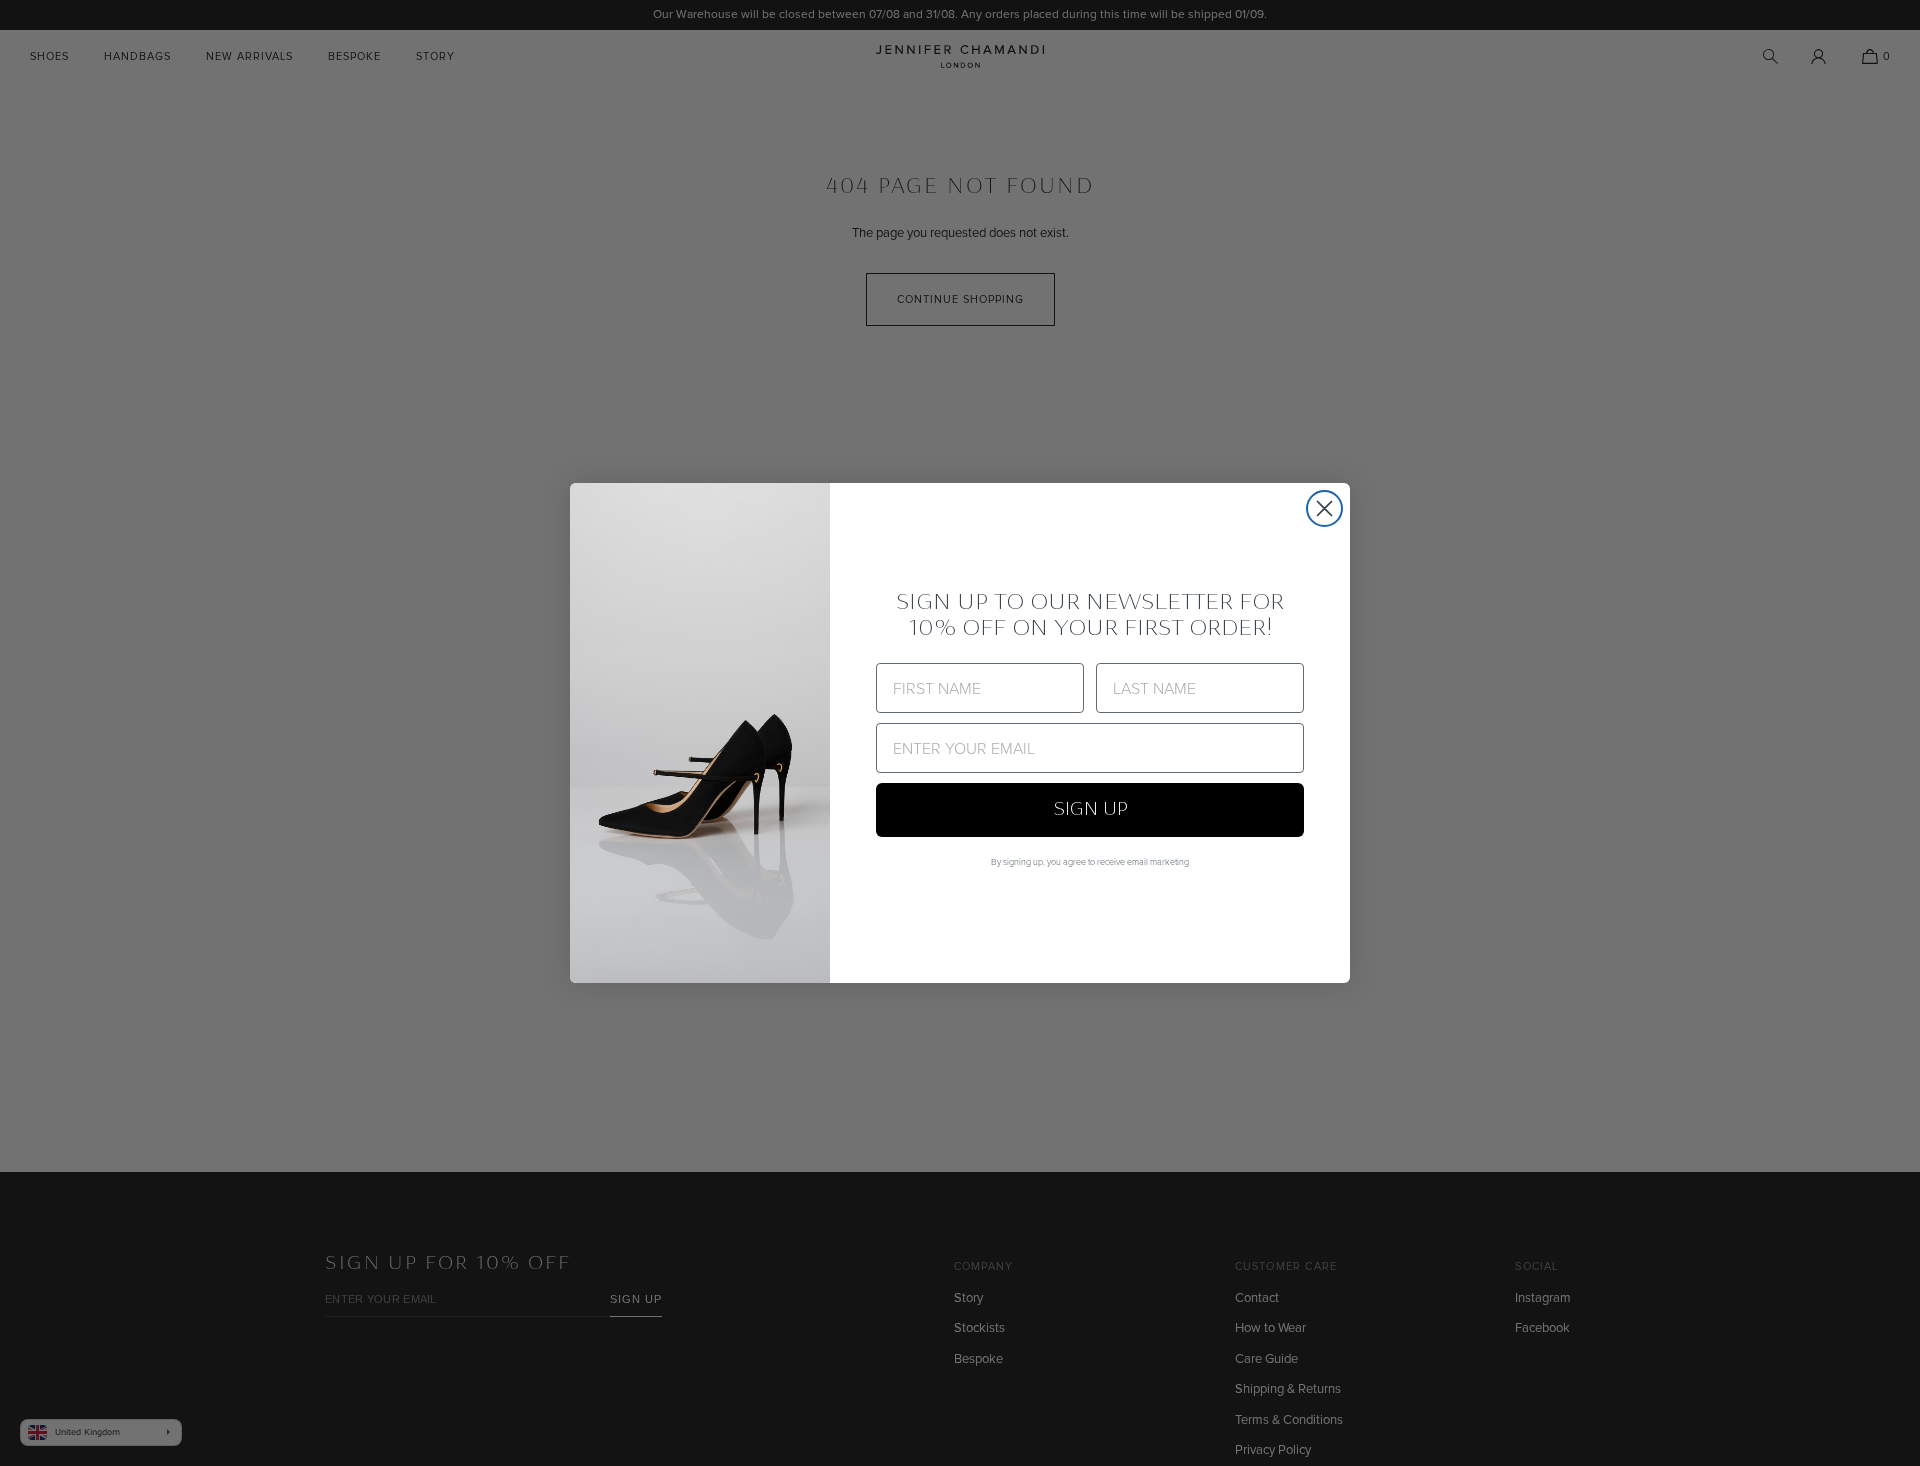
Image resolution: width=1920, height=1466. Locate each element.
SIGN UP (1090, 810)
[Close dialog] (1324, 508)
